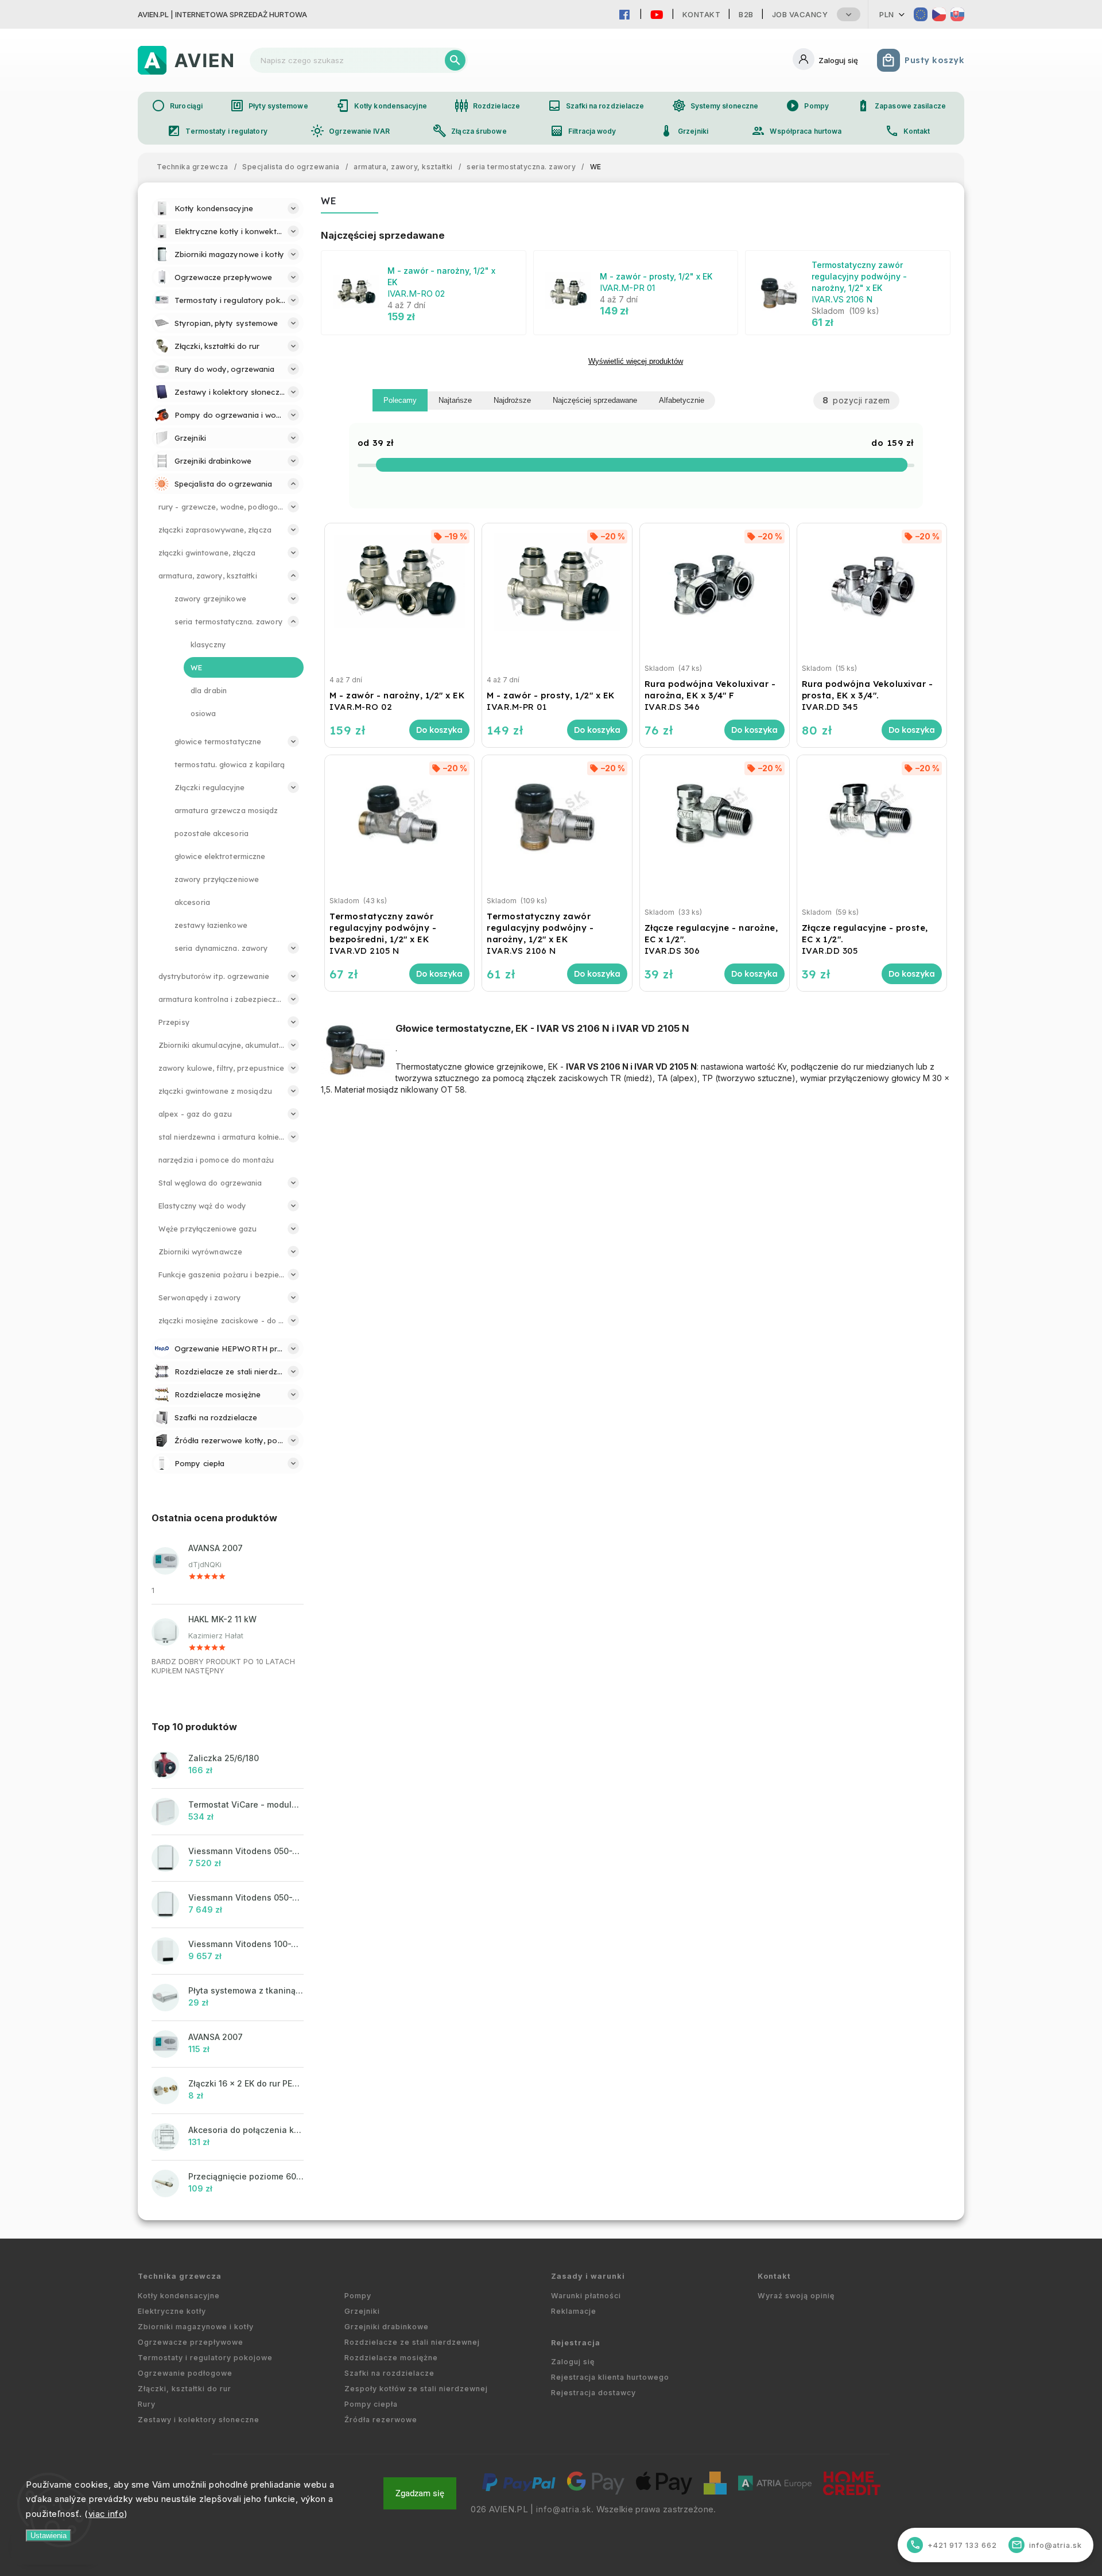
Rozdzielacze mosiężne (391, 2358)
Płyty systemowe (269, 106)
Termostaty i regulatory (217, 131)
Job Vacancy (800, 14)
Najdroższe (512, 400)
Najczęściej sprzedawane (595, 400)
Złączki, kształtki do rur (185, 2389)
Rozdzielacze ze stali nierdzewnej (412, 2342)
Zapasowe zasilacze (901, 106)
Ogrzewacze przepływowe (191, 2342)
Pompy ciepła (371, 2404)
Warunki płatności (586, 2296)
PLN (887, 14)
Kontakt (702, 14)
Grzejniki (684, 131)
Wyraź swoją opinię (796, 2296)
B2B (746, 14)
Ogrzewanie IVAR (350, 131)
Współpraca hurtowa (796, 131)
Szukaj (455, 60)
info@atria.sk (564, 2509)
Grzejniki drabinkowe (387, 2327)
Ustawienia (48, 2536)
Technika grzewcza (180, 2276)
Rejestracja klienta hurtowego (610, 2377)
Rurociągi (177, 106)
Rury (147, 2404)
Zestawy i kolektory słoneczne (199, 2420)
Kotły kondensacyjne (381, 106)
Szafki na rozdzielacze (596, 106)
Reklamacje (574, 2311)
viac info (106, 2514)
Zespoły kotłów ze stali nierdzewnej (416, 2389)
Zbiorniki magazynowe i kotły (196, 2327)
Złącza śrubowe (469, 131)
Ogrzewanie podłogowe (185, 2373)
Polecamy (400, 400)
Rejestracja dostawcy (593, 2393)
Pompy (807, 106)
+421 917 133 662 (954, 2545)
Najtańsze (455, 400)
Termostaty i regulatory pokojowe (205, 2358)
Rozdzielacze (487, 106)
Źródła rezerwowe (381, 2420)
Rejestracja (576, 2343)
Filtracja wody (583, 131)
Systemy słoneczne (715, 106)
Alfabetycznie (682, 400)
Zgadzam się (420, 2493)
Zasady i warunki (588, 2276)
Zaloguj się (573, 2362)
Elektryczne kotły (172, 2311)
